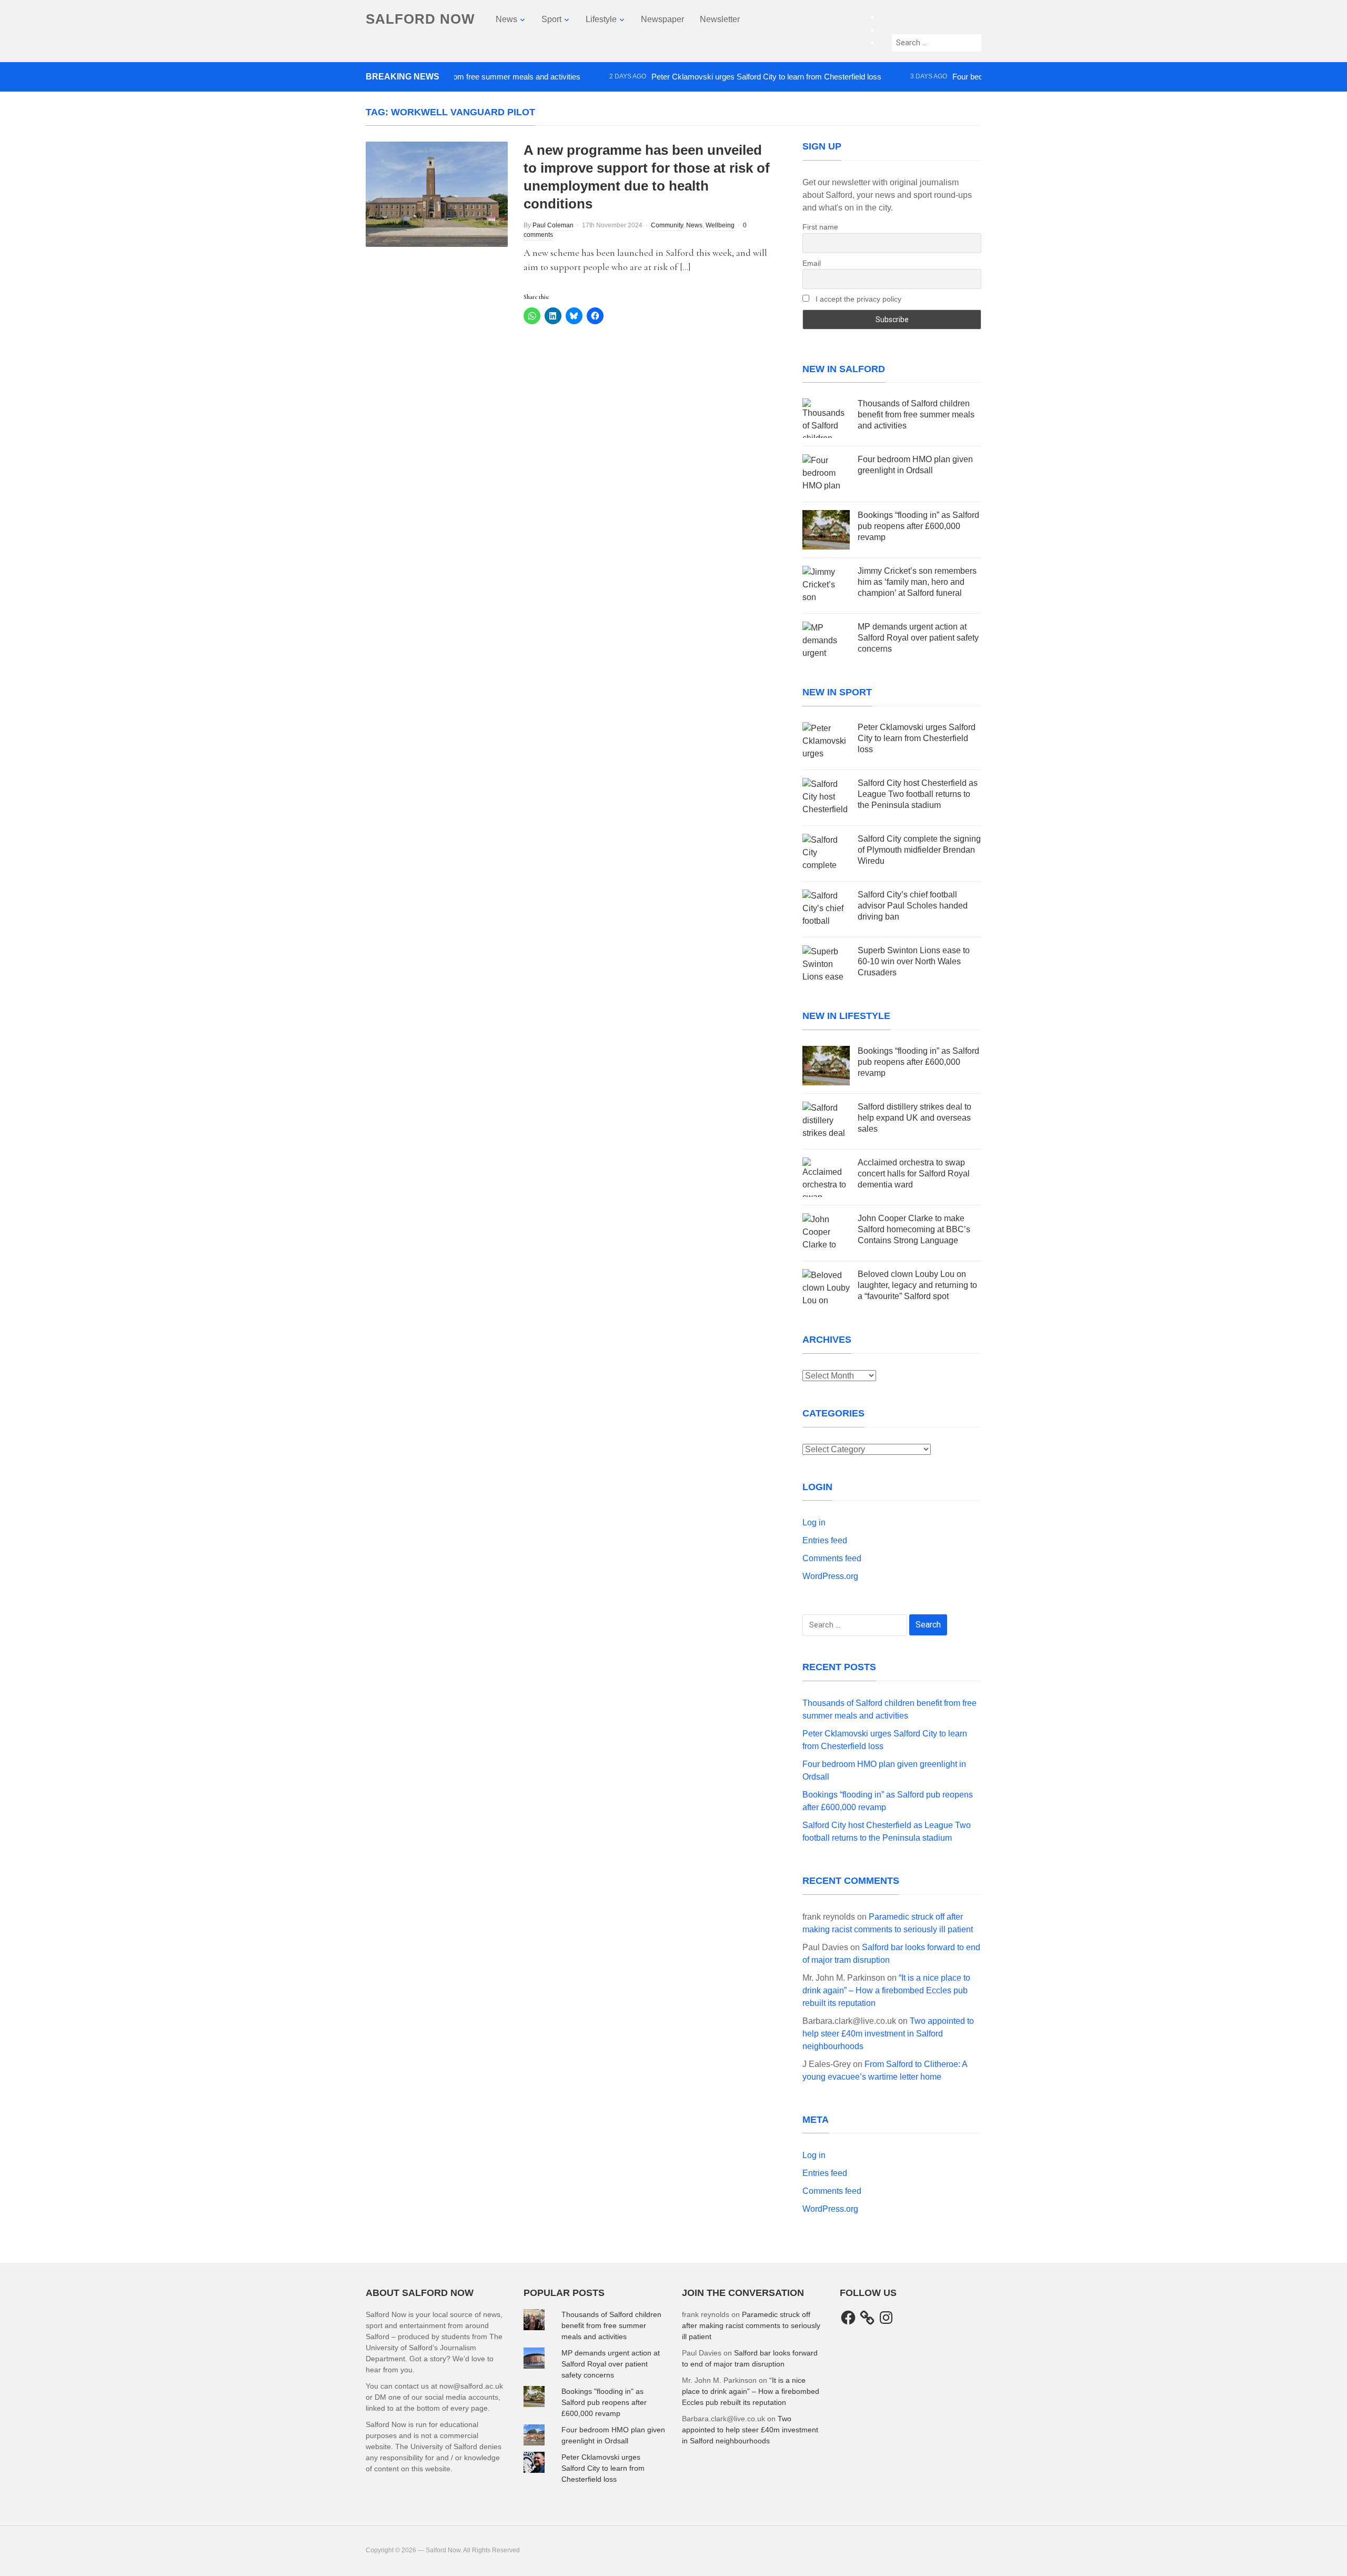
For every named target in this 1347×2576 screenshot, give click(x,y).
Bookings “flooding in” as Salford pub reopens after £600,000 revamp (918, 526)
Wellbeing (720, 225)
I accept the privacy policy (857, 299)
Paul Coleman (553, 225)
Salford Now (420, 19)
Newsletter (720, 19)
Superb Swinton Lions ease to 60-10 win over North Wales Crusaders (914, 961)
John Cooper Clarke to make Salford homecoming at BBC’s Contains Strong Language (914, 1229)
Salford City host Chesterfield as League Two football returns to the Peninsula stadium (918, 794)
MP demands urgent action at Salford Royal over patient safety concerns (918, 638)
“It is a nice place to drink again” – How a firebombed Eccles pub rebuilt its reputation (886, 1990)
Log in (814, 1522)
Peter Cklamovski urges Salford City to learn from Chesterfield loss (715, 77)
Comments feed (832, 1558)
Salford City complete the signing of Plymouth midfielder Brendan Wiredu (919, 850)
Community (667, 225)
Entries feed (825, 1540)
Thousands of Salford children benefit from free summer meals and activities (916, 415)
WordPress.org (830, 1576)
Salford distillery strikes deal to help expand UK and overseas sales (914, 1118)
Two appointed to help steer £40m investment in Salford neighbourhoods (888, 2034)
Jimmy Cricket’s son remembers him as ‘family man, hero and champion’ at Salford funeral (917, 582)
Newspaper (662, 19)
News (506, 19)
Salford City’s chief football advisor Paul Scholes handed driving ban (913, 906)
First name (820, 227)
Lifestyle (601, 19)
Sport (551, 19)
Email (812, 263)
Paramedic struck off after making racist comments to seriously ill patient (751, 2325)
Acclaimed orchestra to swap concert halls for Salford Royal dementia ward (914, 1174)
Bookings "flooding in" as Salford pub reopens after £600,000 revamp (604, 2402)
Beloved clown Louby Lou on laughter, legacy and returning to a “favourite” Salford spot (917, 1285)
